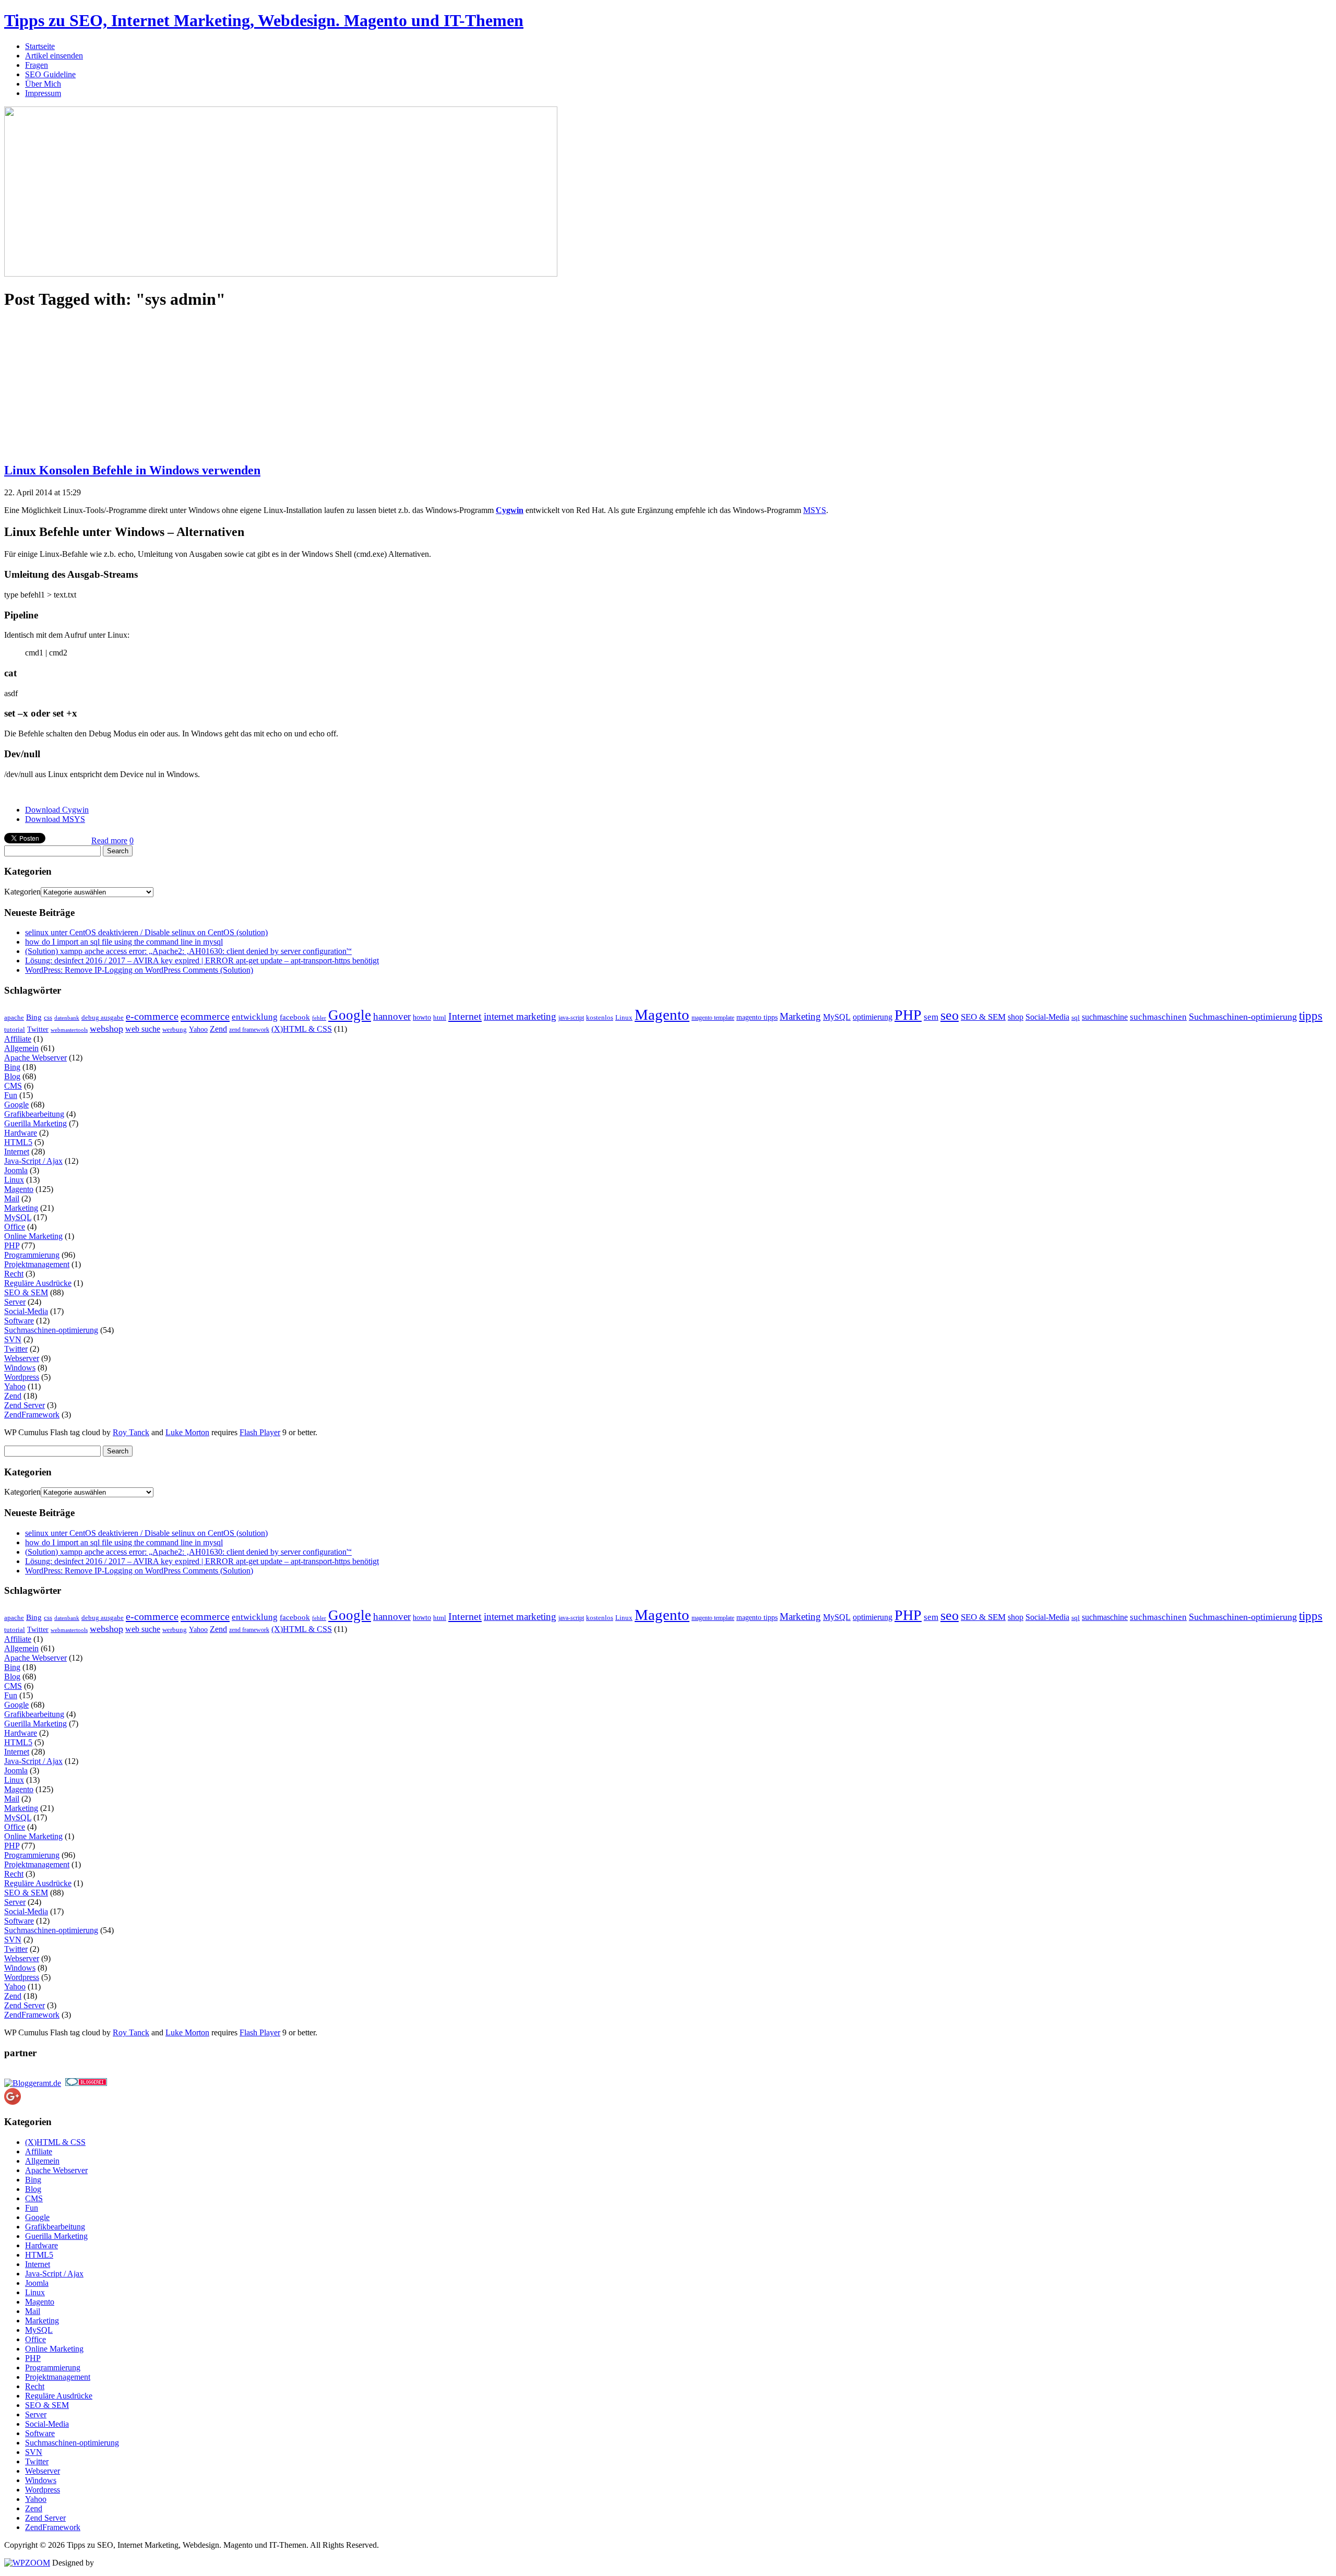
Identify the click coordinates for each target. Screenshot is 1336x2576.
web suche (143, 1029)
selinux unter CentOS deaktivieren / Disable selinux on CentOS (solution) (146, 932)
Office (15, 1227)
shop (1016, 1017)
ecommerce (205, 1016)
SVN (13, 1339)
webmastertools (69, 1030)
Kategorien (22, 892)
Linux (624, 1018)
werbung (175, 1030)
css (48, 1017)
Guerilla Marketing (35, 1123)
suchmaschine (1105, 1017)
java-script (571, 1018)
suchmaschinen (1158, 1017)
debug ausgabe (103, 1018)
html (440, 1017)
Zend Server (25, 1405)
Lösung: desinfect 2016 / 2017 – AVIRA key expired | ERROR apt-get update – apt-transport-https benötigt (202, 961)
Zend (218, 1029)
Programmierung (32, 1255)
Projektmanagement (37, 1264)
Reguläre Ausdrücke (38, 1283)
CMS (13, 1086)
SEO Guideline (50, 74)
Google (350, 1015)
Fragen (37, 65)
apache (14, 1018)
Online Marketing (33, 1236)
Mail (12, 1198)
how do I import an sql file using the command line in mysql (124, 942)
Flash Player (260, 1432)
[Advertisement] (82, 386)
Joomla (16, 1170)
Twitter (38, 1029)
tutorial (15, 1029)
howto (422, 1017)
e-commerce (152, 1016)
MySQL (837, 1017)
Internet (465, 1016)
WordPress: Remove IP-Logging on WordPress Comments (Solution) (139, 970)
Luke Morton (187, 1432)
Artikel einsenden (54, 56)
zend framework (249, 1030)
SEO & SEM (983, 1017)
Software (19, 1321)
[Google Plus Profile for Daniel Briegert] (13, 2102)
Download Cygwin (57, 810)
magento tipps (757, 1017)
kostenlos (600, 1018)
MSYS (815, 510)
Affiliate (18, 1039)
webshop (106, 1029)
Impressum (43, 93)
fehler (319, 1018)
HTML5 (18, 1142)
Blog (12, 1076)
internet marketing (520, 1016)
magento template (713, 1018)
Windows (20, 1368)
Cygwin (510, 510)
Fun (11, 1095)
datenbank (67, 1018)
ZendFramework (32, 1415)
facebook (295, 1017)
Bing (34, 1017)
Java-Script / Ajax (33, 1161)
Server (15, 1302)
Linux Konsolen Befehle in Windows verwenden (132, 470)
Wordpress (22, 1377)
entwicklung (255, 1017)
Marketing (800, 1016)
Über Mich (43, 84)
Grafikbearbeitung (34, 1114)
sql (1076, 1018)
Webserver (22, 1358)
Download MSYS (55, 819)
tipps (1311, 1016)
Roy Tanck (131, 1432)
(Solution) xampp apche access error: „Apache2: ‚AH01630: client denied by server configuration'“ (188, 951)
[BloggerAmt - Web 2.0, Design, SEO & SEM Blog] (33, 2083)
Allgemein (21, 1048)
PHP (908, 1015)
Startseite (40, 46)
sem (931, 1017)
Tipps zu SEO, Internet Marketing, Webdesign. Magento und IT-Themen (264, 20)
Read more (109, 840)
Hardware (21, 1133)
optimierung (873, 1017)
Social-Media (1047, 1017)
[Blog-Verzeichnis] (86, 2083)
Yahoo (198, 1029)
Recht (14, 1274)
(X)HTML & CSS (302, 1029)
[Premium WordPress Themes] (27, 2563)
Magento (662, 1015)
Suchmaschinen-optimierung (1243, 1017)
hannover (392, 1016)
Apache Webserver (35, 1058)
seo (950, 1015)
